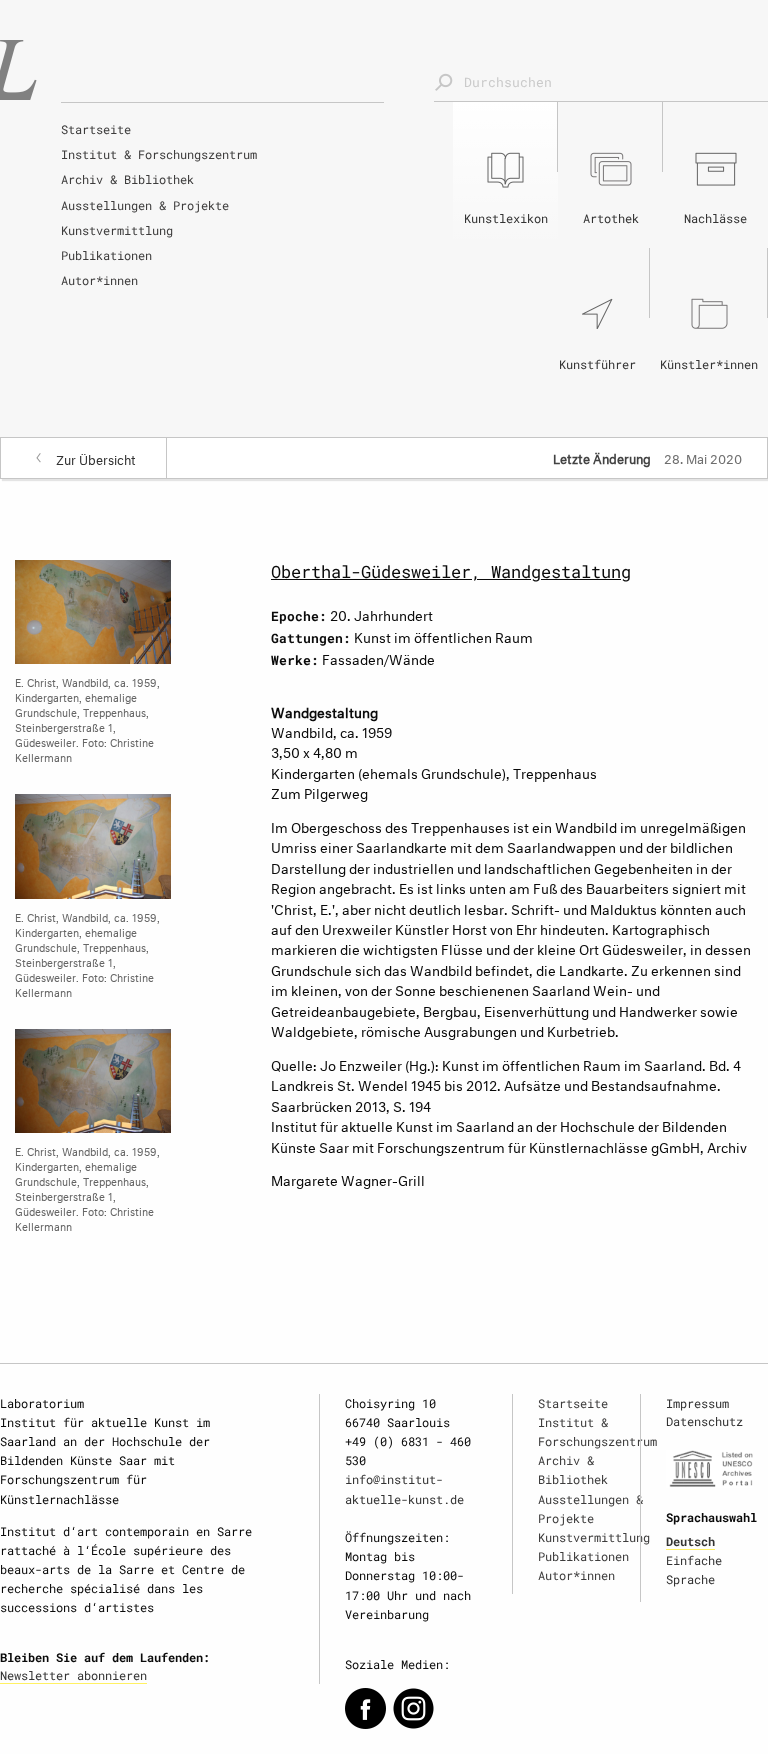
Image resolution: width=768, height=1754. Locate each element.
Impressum (697, 1403)
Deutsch (690, 1541)
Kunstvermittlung (117, 230)
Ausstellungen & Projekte (145, 205)
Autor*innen (99, 280)
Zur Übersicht (96, 458)
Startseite (96, 129)
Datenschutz (704, 1421)
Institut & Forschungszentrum (159, 154)
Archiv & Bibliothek (127, 179)
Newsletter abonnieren (73, 1675)
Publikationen (106, 255)
